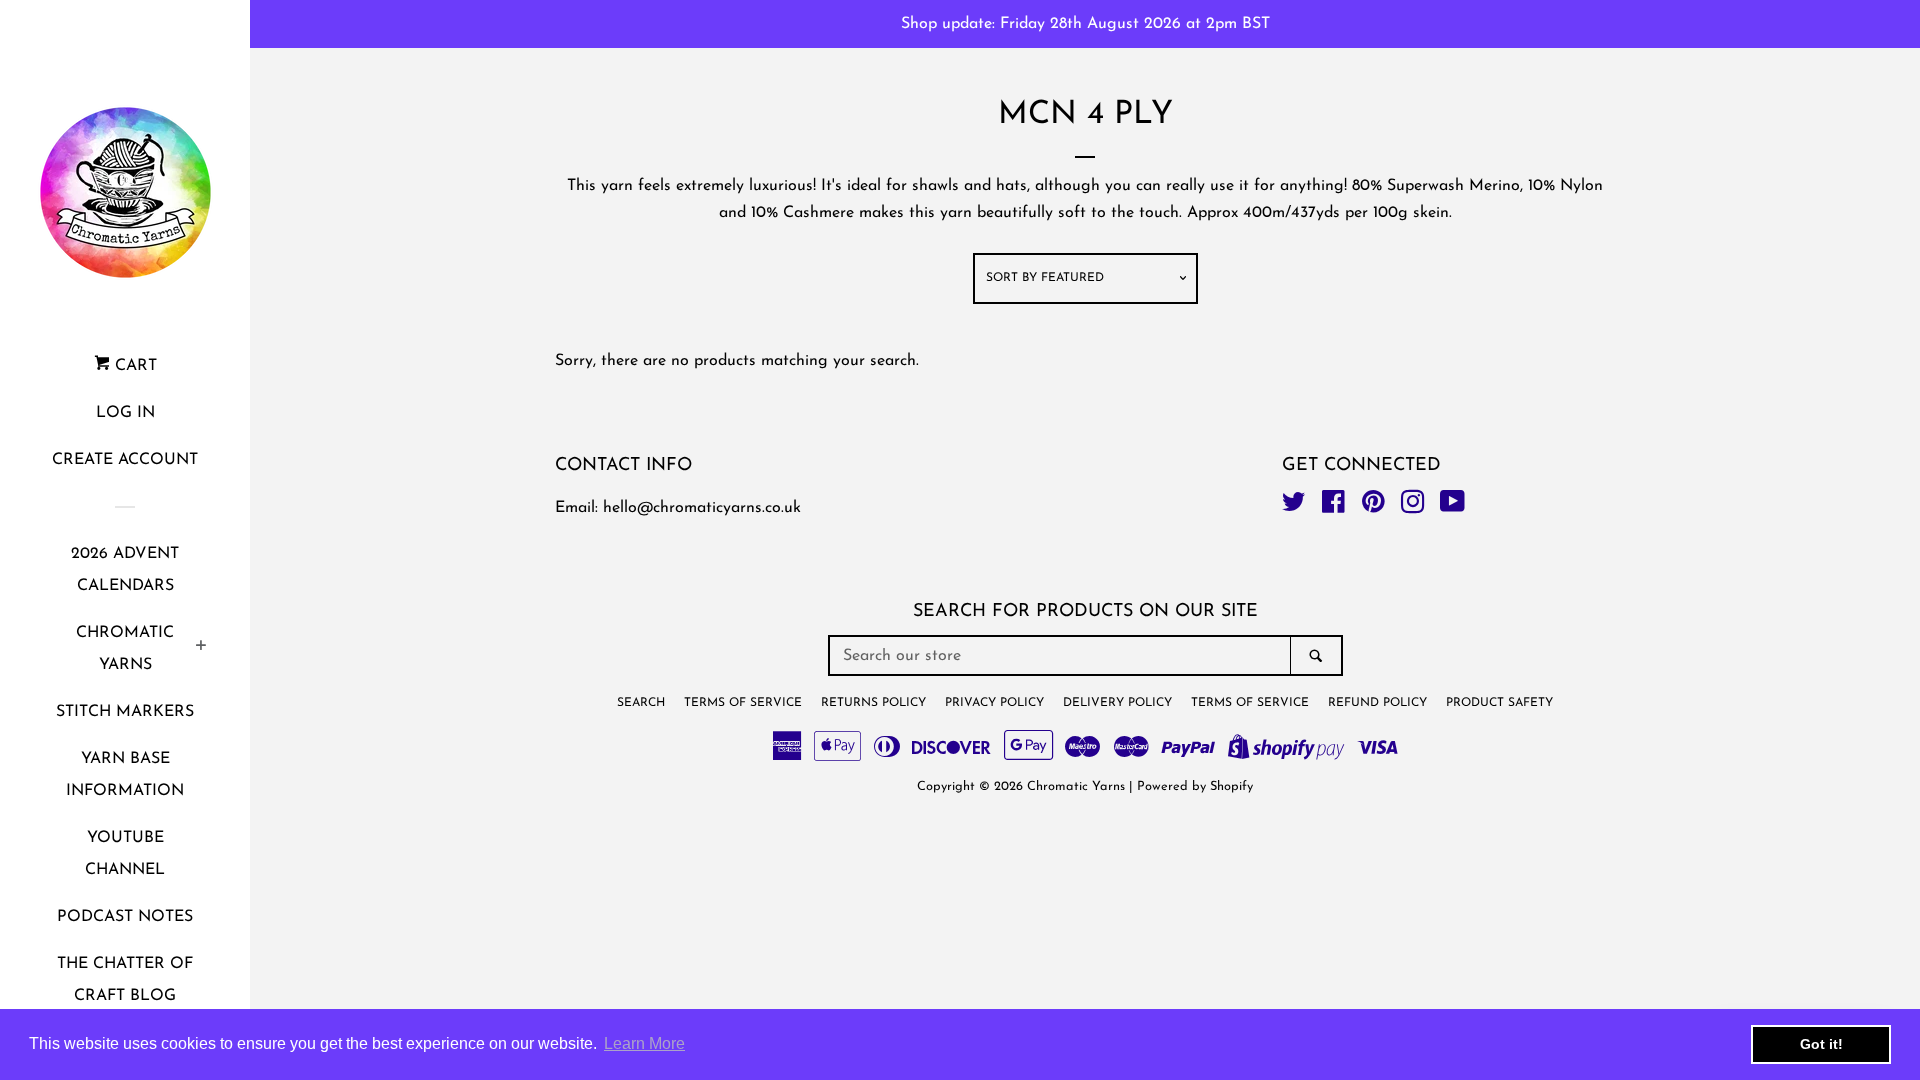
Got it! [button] (1821, 1044)
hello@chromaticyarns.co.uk (702, 508)
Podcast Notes (125, 917)
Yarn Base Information (125, 775)
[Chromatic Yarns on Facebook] (1333, 507)
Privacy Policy (994, 703)
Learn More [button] (644, 1043)
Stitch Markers (125, 712)
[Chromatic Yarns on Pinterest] (1373, 507)
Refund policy (1377, 703)
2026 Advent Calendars (125, 570)
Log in (125, 413)
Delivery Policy (1117, 703)
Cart (133, 366)
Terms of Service (743, 703)
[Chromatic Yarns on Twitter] (1294, 507)
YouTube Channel (125, 854)
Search (641, 703)
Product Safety (1499, 703)
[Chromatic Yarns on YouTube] (1452, 507)
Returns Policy (873, 703)
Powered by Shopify (1195, 786)
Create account (125, 460)
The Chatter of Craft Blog (125, 980)
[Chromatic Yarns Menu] (200, 649)
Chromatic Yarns (125, 649)
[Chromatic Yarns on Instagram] (1413, 507)
